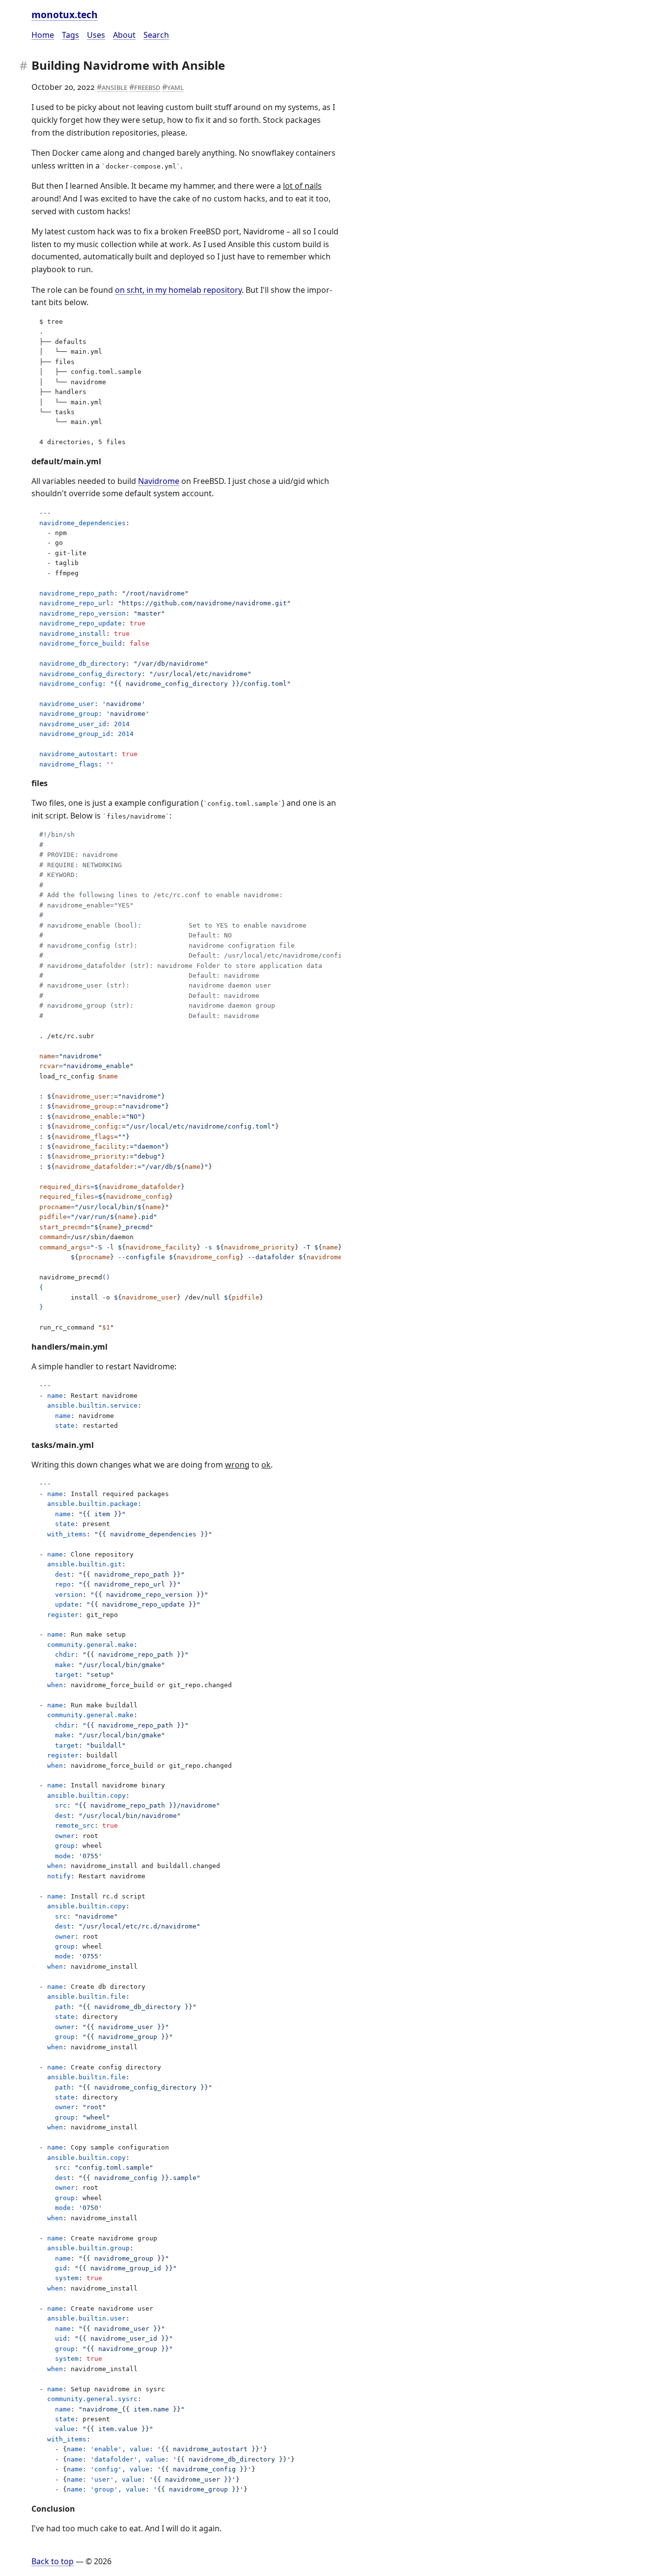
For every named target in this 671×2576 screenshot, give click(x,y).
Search (156, 35)
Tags (70, 35)
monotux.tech (65, 14)
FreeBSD (147, 87)
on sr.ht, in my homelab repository (178, 290)
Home (43, 35)
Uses (96, 35)
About (124, 35)
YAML (175, 87)
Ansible (114, 87)
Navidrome (159, 481)
